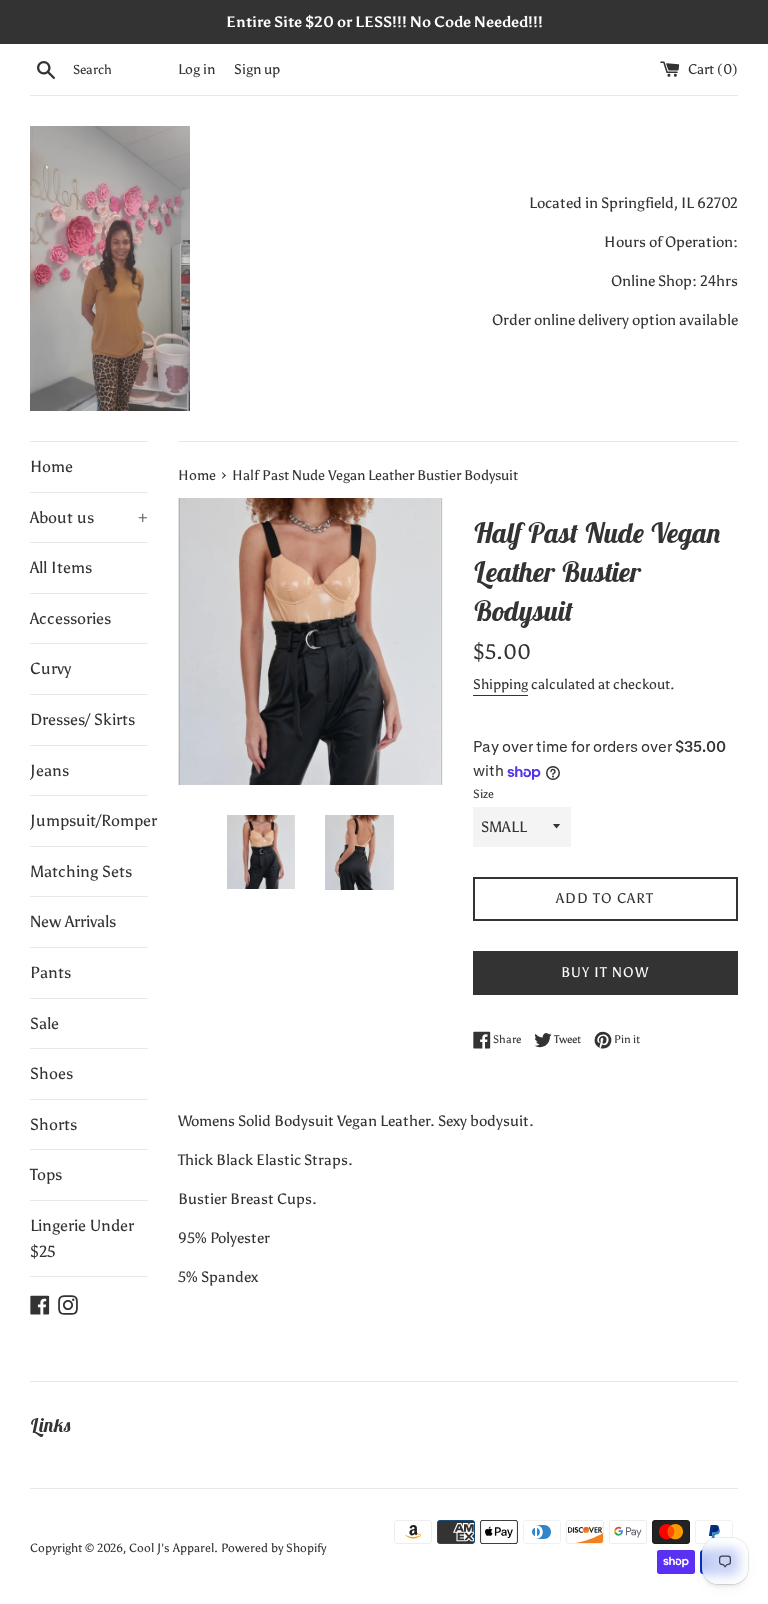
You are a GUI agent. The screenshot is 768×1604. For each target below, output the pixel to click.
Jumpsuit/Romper (89, 820)
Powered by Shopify (273, 1548)
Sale (44, 1023)
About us (89, 517)
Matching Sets (81, 871)
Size (483, 794)
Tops (46, 1174)
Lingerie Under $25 (82, 1238)
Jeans (49, 770)
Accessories (70, 618)
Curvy (50, 668)
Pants (50, 972)
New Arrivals (73, 921)
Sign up (257, 69)
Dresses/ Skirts (82, 719)
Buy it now (605, 972)
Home (51, 466)
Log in (196, 69)
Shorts (53, 1124)
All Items (61, 567)
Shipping (500, 684)
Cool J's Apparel (171, 1548)
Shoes (51, 1073)
